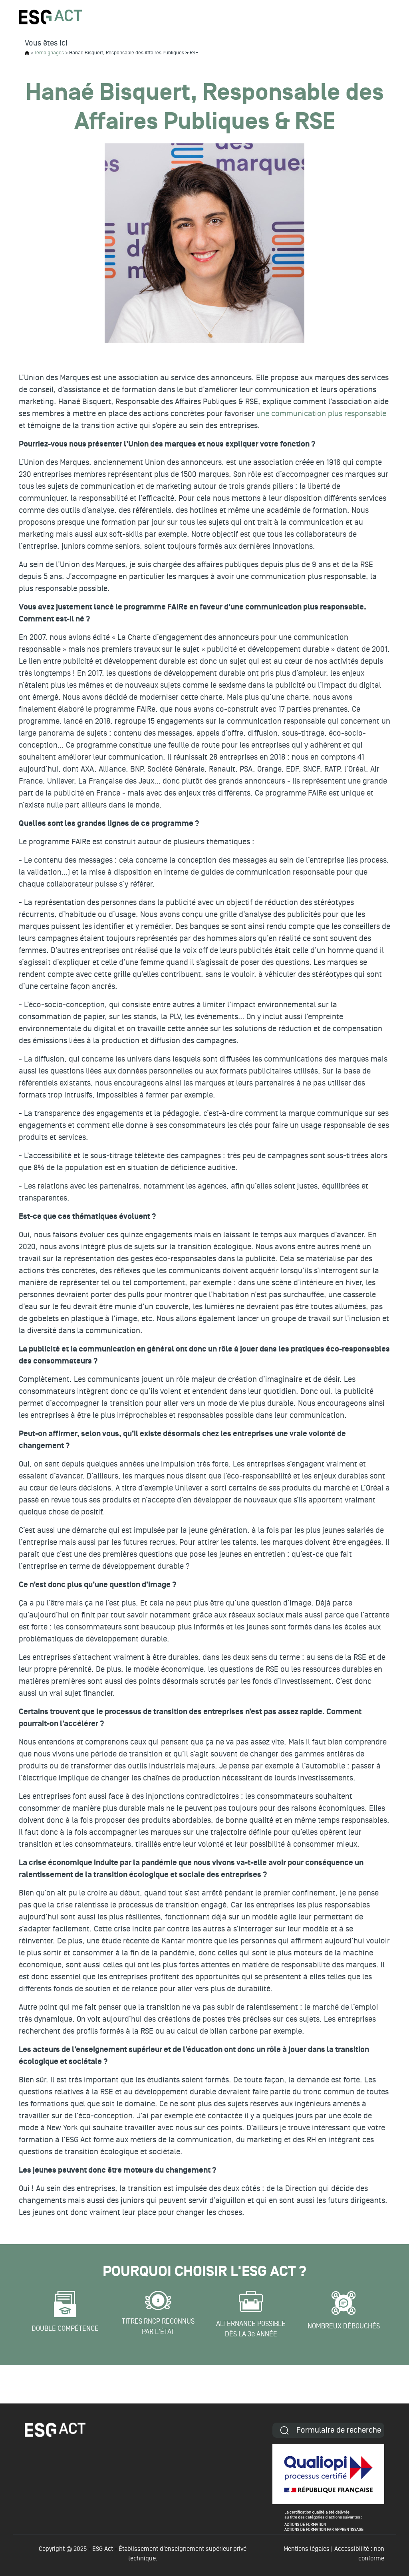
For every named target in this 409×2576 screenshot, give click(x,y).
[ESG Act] (50, 17)
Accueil (27, 53)
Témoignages (49, 53)
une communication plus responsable (321, 414)
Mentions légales (307, 2549)
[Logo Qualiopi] (328, 2488)
